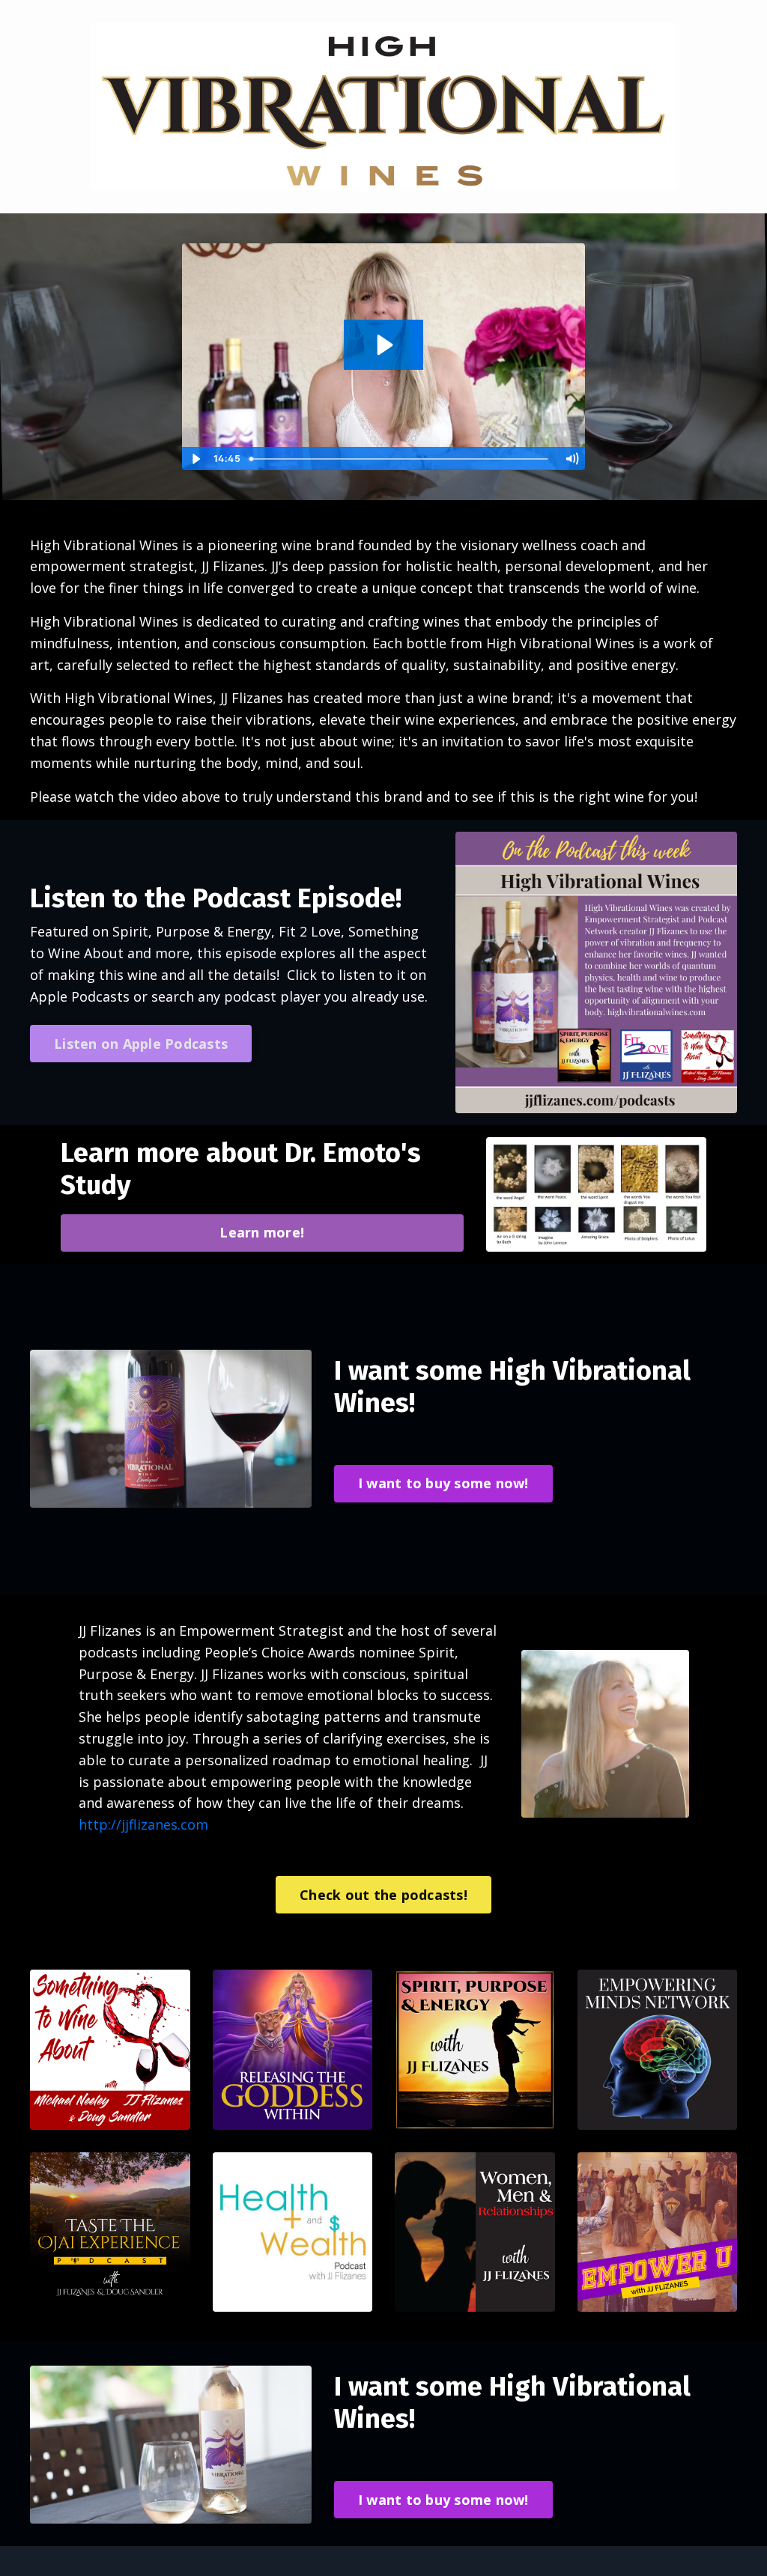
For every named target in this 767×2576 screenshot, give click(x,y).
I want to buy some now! (443, 1483)
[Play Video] (195, 459)
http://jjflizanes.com (143, 1824)
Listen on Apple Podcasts (141, 1044)
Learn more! (262, 1232)
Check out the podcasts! (383, 1895)
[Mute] (572, 459)
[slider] (401, 459)
